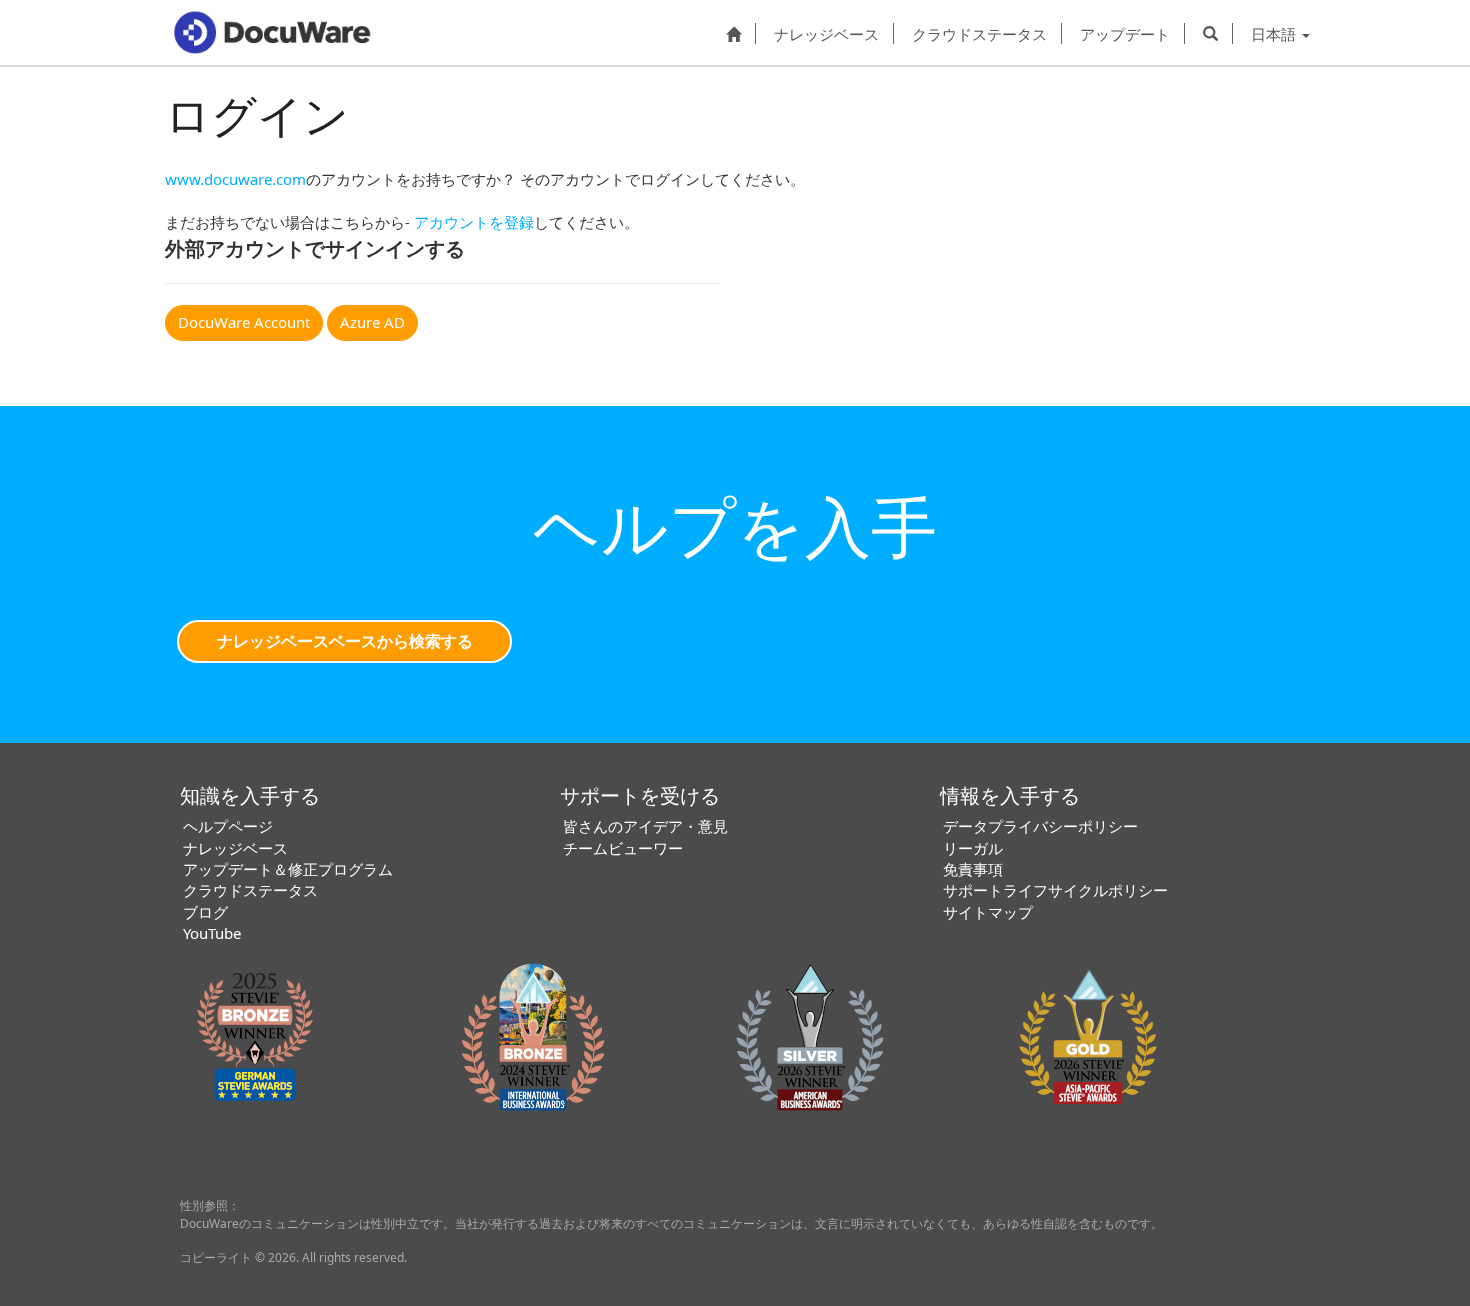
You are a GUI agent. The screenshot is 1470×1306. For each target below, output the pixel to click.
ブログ (205, 912)
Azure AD (372, 322)
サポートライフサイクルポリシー (1055, 890)
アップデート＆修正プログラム (288, 869)
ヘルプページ (228, 826)
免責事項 (973, 869)
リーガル (973, 848)
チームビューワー (623, 848)
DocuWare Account (244, 322)
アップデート (1125, 33)
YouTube (212, 933)
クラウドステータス (979, 33)
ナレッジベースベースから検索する (345, 641)
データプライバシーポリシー (1040, 826)
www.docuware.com (235, 179)
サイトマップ (988, 912)
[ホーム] (733, 33)
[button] (1210, 33)
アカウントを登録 (474, 222)
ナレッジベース (826, 33)
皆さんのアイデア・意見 (645, 826)
